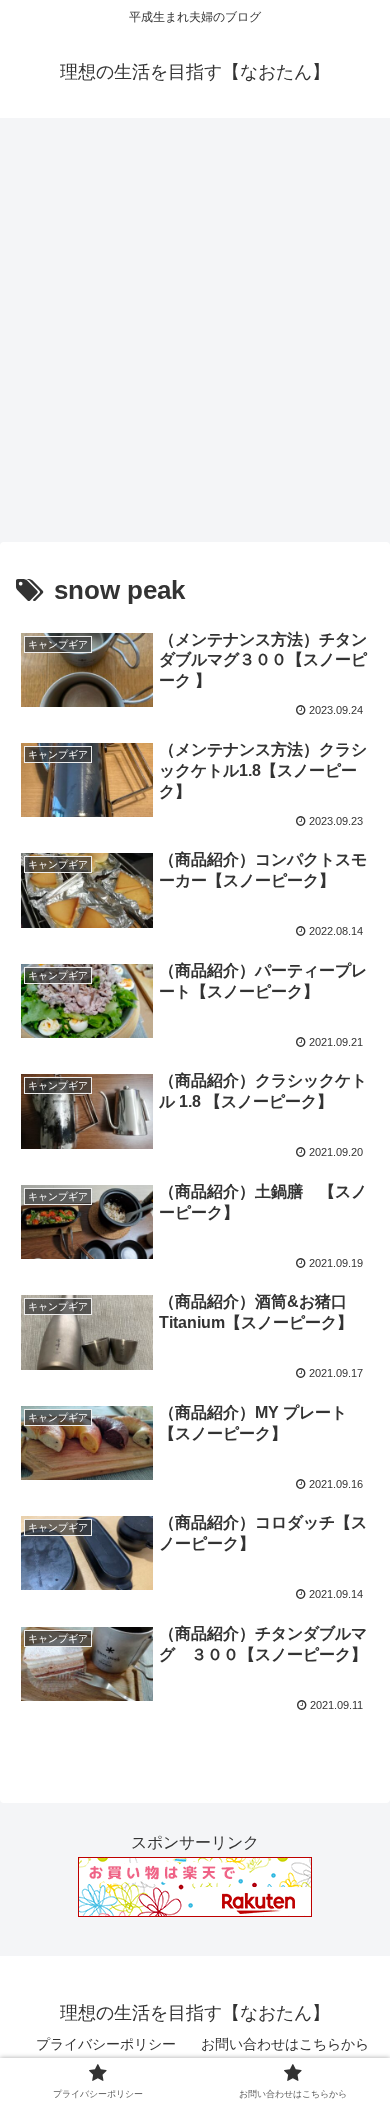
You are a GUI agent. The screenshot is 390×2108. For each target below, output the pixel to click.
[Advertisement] (195, 337)
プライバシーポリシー (106, 2044)
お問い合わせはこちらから (285, 2044)
